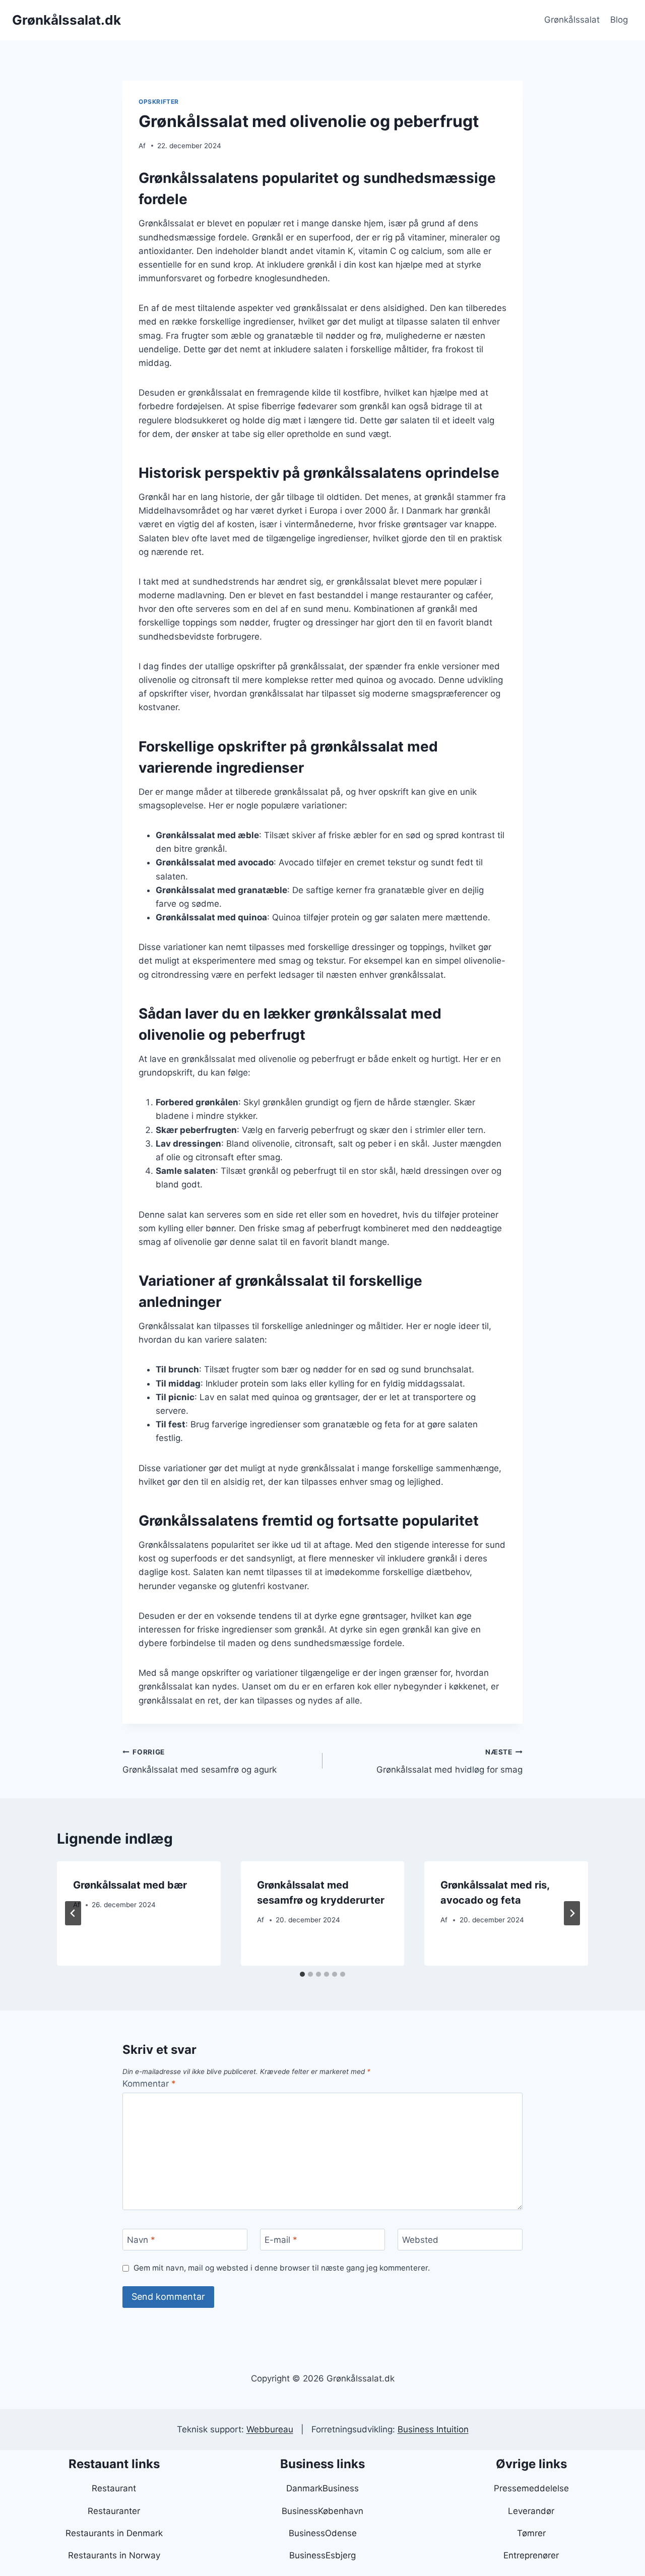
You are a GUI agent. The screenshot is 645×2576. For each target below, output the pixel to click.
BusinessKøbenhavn (322, 2511)
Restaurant (114, 2488)
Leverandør (531, 2511)
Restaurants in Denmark (114, 2533)
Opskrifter (159, 102)
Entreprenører (531, 2555)
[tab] (302, 1974)
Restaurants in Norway (114, 2555)
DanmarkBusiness (322, 2488)
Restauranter (114, 2511)
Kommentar (149, 2084)
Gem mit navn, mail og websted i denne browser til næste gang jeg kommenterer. (282, 2268)
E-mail (281, 2240)
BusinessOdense (323, 2533)
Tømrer (531, 2533)
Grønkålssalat (572, 20)
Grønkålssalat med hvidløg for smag (449, 1761)
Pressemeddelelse (531, 2488)
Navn (141, 2240)
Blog (619, 20)
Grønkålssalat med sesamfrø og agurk (200, 1761)
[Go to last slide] (73, 1913)
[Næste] (572, 1913)
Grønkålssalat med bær (130, 1885)
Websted (420, 2240)
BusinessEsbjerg (322, 2555)
